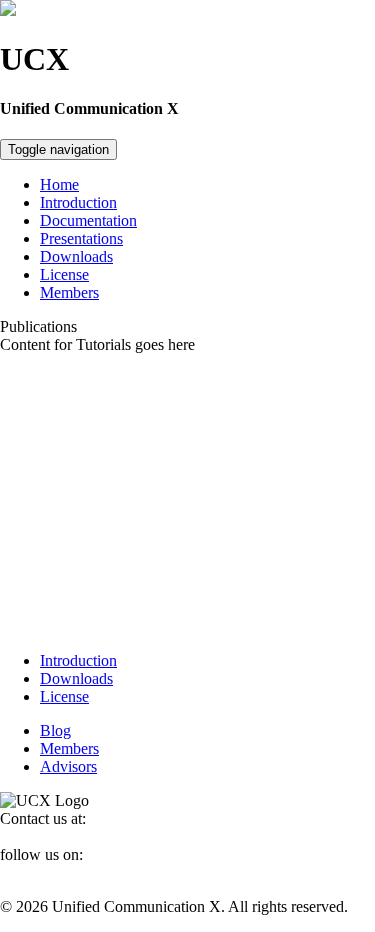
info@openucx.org (59, 836)
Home (59, 184)
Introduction (78, 202)
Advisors (68, 766)
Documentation (88, 220)
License (64, 274)
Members (69, 292)
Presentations (81, 238)
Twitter (22, 872)
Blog (55, 730)
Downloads (76, 256)
